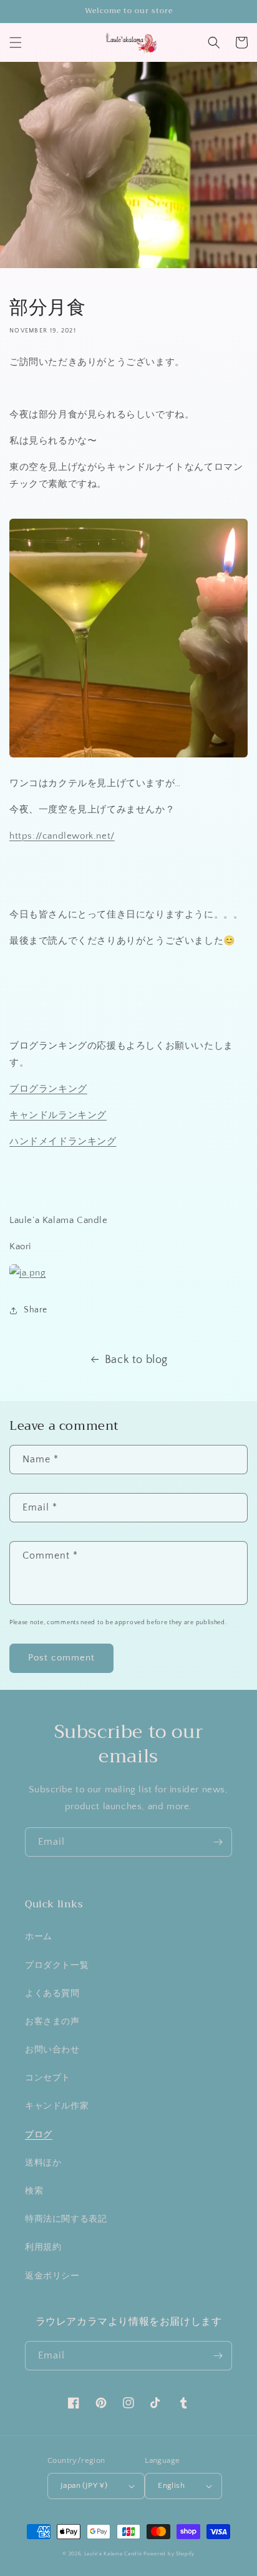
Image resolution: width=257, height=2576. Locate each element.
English (171, 2485)
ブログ (39, 2135)
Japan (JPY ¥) (84, 2485)
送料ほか (43, 2163)
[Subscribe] (218, 1842)
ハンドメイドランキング (63, 1141)
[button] (16, 42)
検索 (34, 2191)
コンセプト (48, 2078)
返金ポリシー (52, 2276)
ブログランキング (48, 1089)
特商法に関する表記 (66, 2219)
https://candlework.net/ (62, 836)
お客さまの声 (52, 2022)
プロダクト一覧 (57, 1965)
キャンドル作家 (57, 2106)
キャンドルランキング (58, 1115)
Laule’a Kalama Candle (113, 2554)
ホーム (39, 1937)
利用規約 (43, 2247)
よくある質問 (52, 1994)
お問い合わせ (52, 2050)
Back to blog (136, 1360)
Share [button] (36, 1310)
